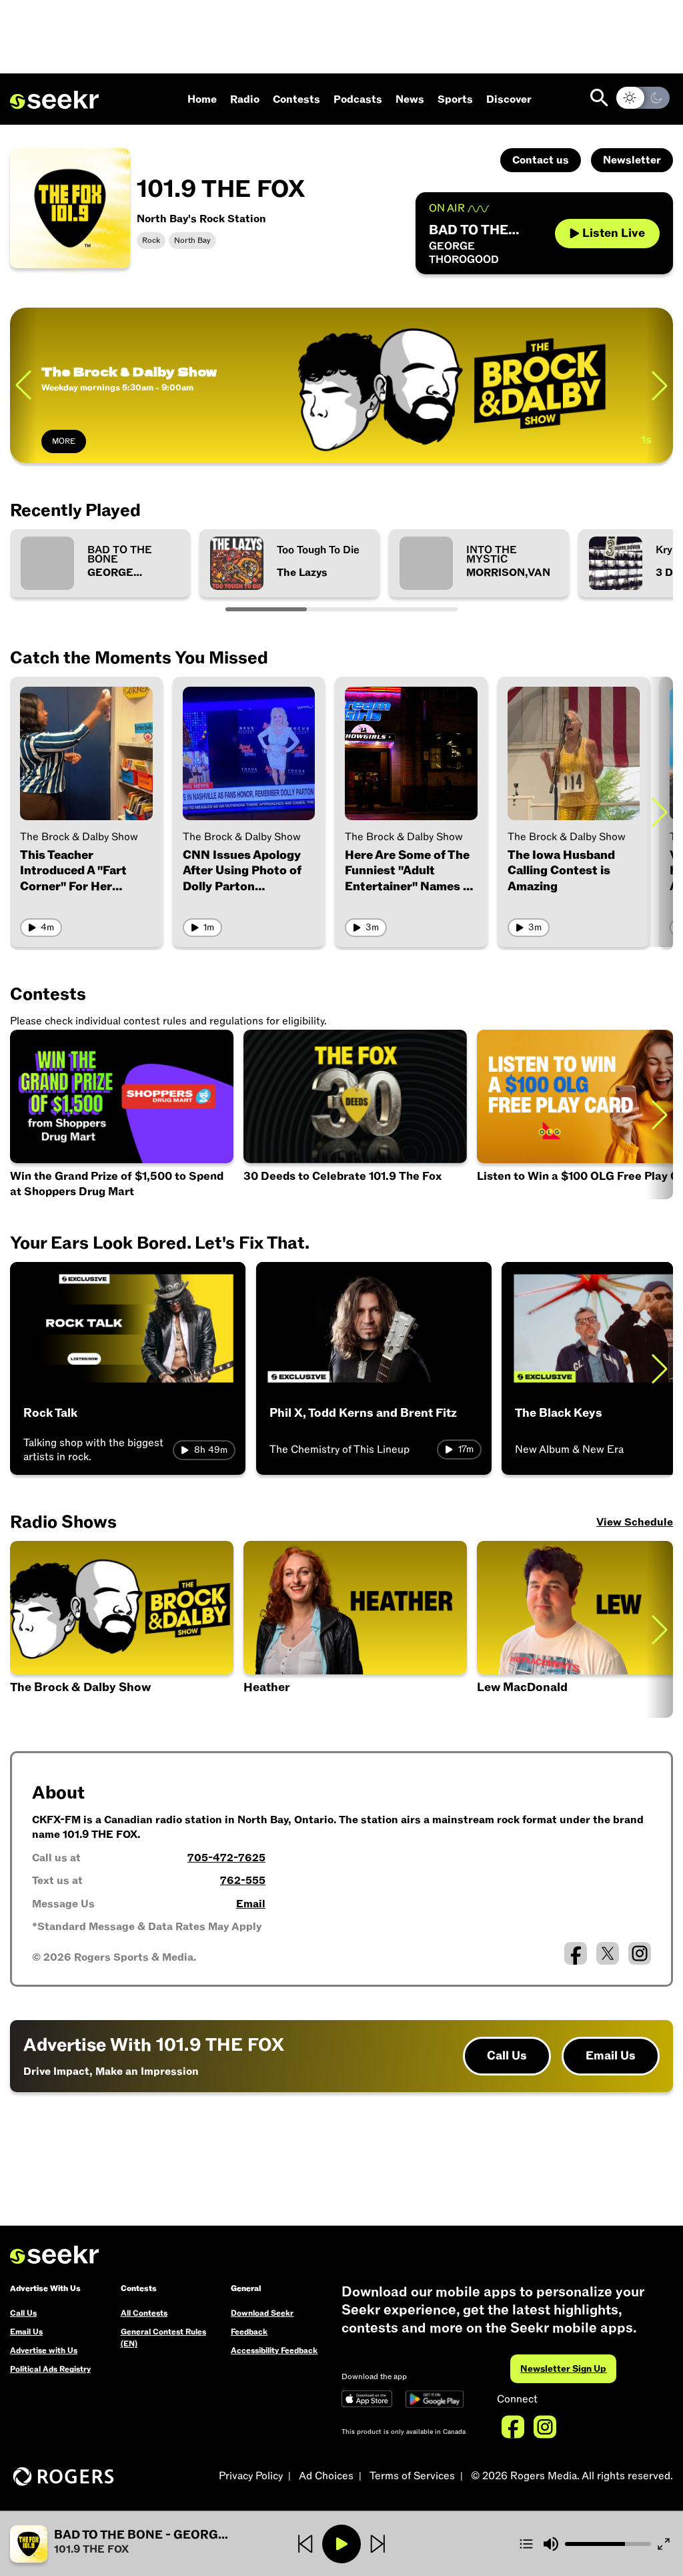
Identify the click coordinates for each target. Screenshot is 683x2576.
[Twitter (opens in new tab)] (608, 1953)
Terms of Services (412, 2476)
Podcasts (358, 99)
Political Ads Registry (50, 2369)
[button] (120, 2544)
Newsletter (632, 160)
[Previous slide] (23, 385)
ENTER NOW (76, 441)
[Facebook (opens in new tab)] (576, 1953)
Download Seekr (262, 2313)
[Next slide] (660, 812)
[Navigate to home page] (54, 100)
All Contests (144, 2313)
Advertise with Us (44, 2350)
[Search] (599, 98)
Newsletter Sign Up (563, 2369)
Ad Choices (326, 2476)
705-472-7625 (226, 1858)
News (410, 99)
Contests (296, 99)
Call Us (507, 2056)
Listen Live (614, 233)
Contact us (541, 160)
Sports (455, 99)
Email (251, 1904)
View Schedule (635, 1522)
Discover (509, 99)
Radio (245, 99)
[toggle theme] (643, 98)
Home (202, 99)
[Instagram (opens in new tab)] (640, 1953)
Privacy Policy (251, 2476)
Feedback (249, 2332)
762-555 (243, 1881)
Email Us (611, 2056)
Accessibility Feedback (274, 2350)
